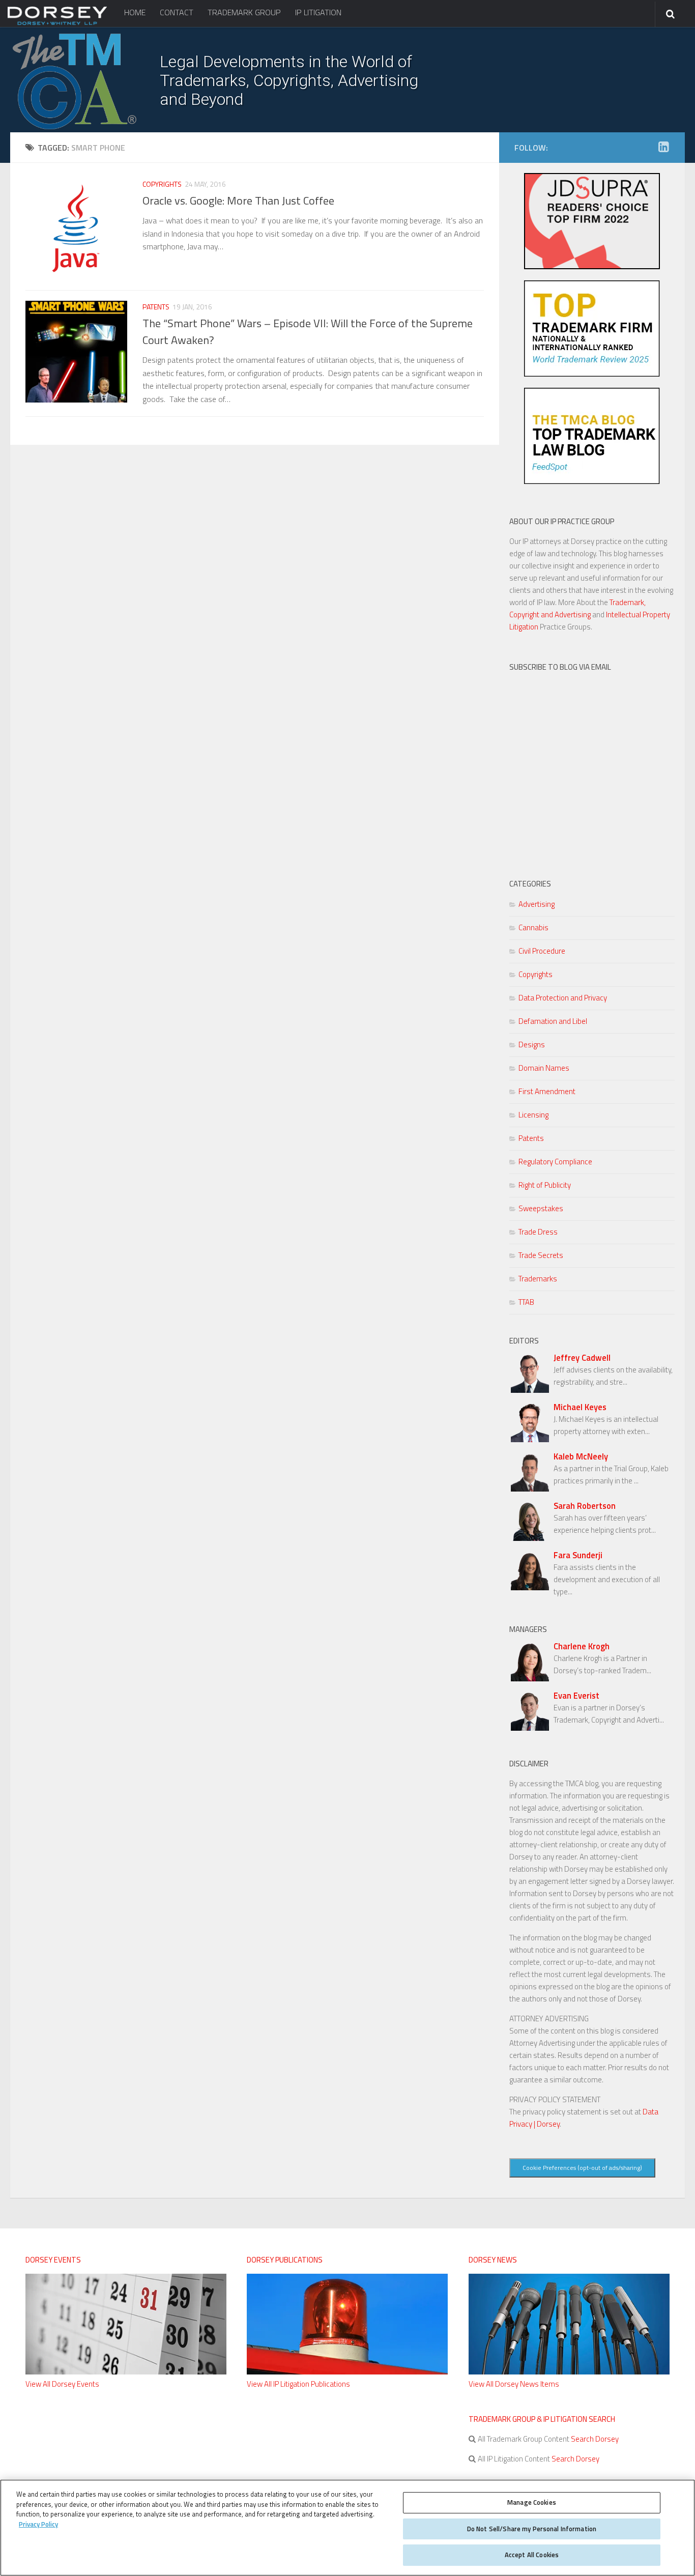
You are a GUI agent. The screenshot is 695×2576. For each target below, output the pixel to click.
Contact (177, 12)
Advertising (537, 904)
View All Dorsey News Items (514, 2384)
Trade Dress (538, 1232)
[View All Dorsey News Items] (569, 2372)
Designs (532, 1044)
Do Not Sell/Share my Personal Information (532, 2529)
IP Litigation (318, 12)
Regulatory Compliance (555, 1162)
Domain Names (544, 1068)
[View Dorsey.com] (57, 24)
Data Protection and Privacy (563, 998)
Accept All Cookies (532, 2555)
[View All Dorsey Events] (126, 2372)
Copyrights (162, 184)
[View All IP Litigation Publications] (347, 2372)
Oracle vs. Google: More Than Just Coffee (238, 201)
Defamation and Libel (553, 1021)
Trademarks (538, 1279)
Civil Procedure (542, 951)
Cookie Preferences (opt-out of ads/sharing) (582, 2168)
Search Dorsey (594, 2439)
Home (135, 12)
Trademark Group (244, 12)
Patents (156, 307)
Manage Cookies (532, 2502)
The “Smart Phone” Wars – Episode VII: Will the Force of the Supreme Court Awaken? (308, 332)
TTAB (526, 1302)
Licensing (533, 1115)
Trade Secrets (541, 1255)
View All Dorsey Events (62, 2384)
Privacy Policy (38, 2524)
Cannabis (533, 927)
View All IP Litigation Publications (298, 2384)
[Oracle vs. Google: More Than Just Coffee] (76, 229)
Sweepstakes (541, 1208)
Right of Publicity (545, 1185)
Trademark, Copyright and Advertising (577, 608)
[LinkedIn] (663, 147)
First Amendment (547, 1091)
